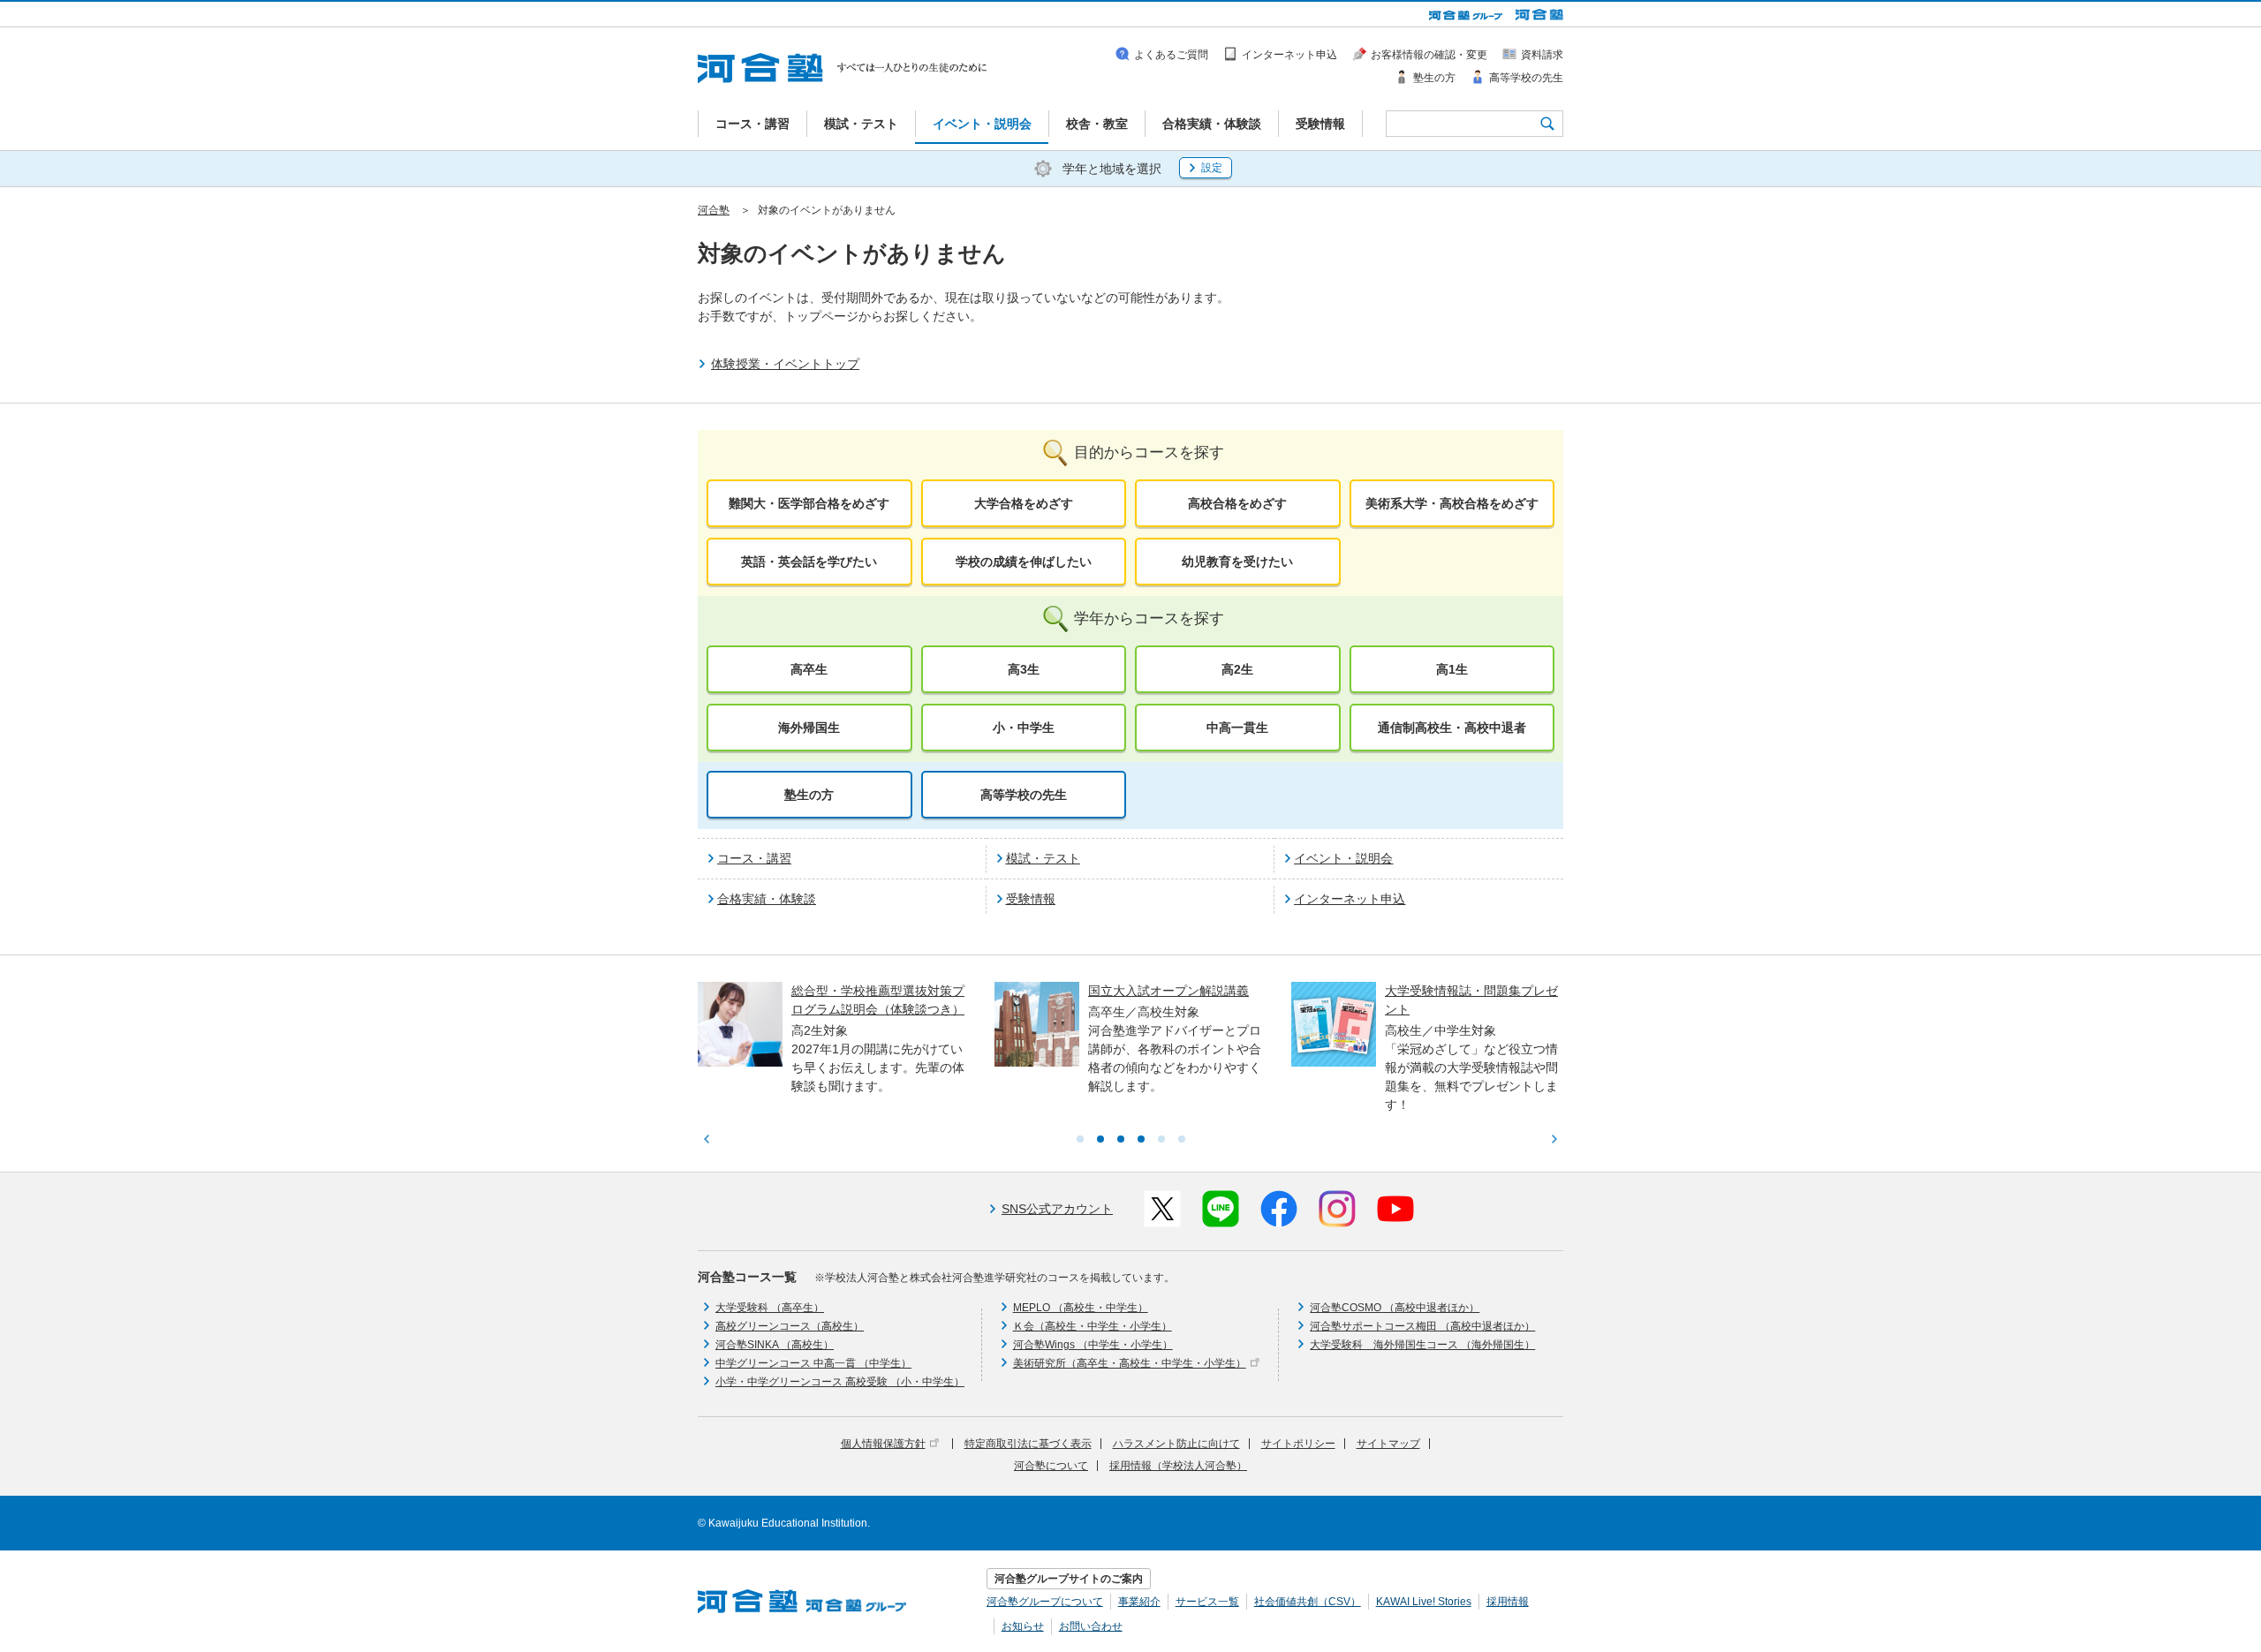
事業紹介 (1139, 1602)
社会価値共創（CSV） (1308, 1602)
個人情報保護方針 (883, 1444)
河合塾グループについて (1045, 1602)
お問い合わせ (1091, 1626)
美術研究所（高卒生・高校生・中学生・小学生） (1130, 1363)
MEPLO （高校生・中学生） (1081, 1308)
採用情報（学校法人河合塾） (1178, 1466)
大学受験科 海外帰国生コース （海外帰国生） (1422, 1345)
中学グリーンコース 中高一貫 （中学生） (813, 1363)
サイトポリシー (1298, 1444)
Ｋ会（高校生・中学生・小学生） (1093, 1326)
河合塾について (1051, 1466)
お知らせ (1023, 1626)
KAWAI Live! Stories (1424, 1602)
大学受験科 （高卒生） (770, 1308)
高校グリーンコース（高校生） (790, 1326)
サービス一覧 (1207, 1602)
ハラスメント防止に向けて (1176, 1444)
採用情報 (1508, 1602)
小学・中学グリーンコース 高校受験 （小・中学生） (840, 1382)
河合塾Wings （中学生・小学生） (1093, 1345)
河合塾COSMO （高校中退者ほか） (1395, 1308)
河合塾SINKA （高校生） (775, 1345)
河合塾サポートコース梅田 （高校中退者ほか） (1422, 1326)
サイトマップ (1388, 1444)
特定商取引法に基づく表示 (1028, 1444)
